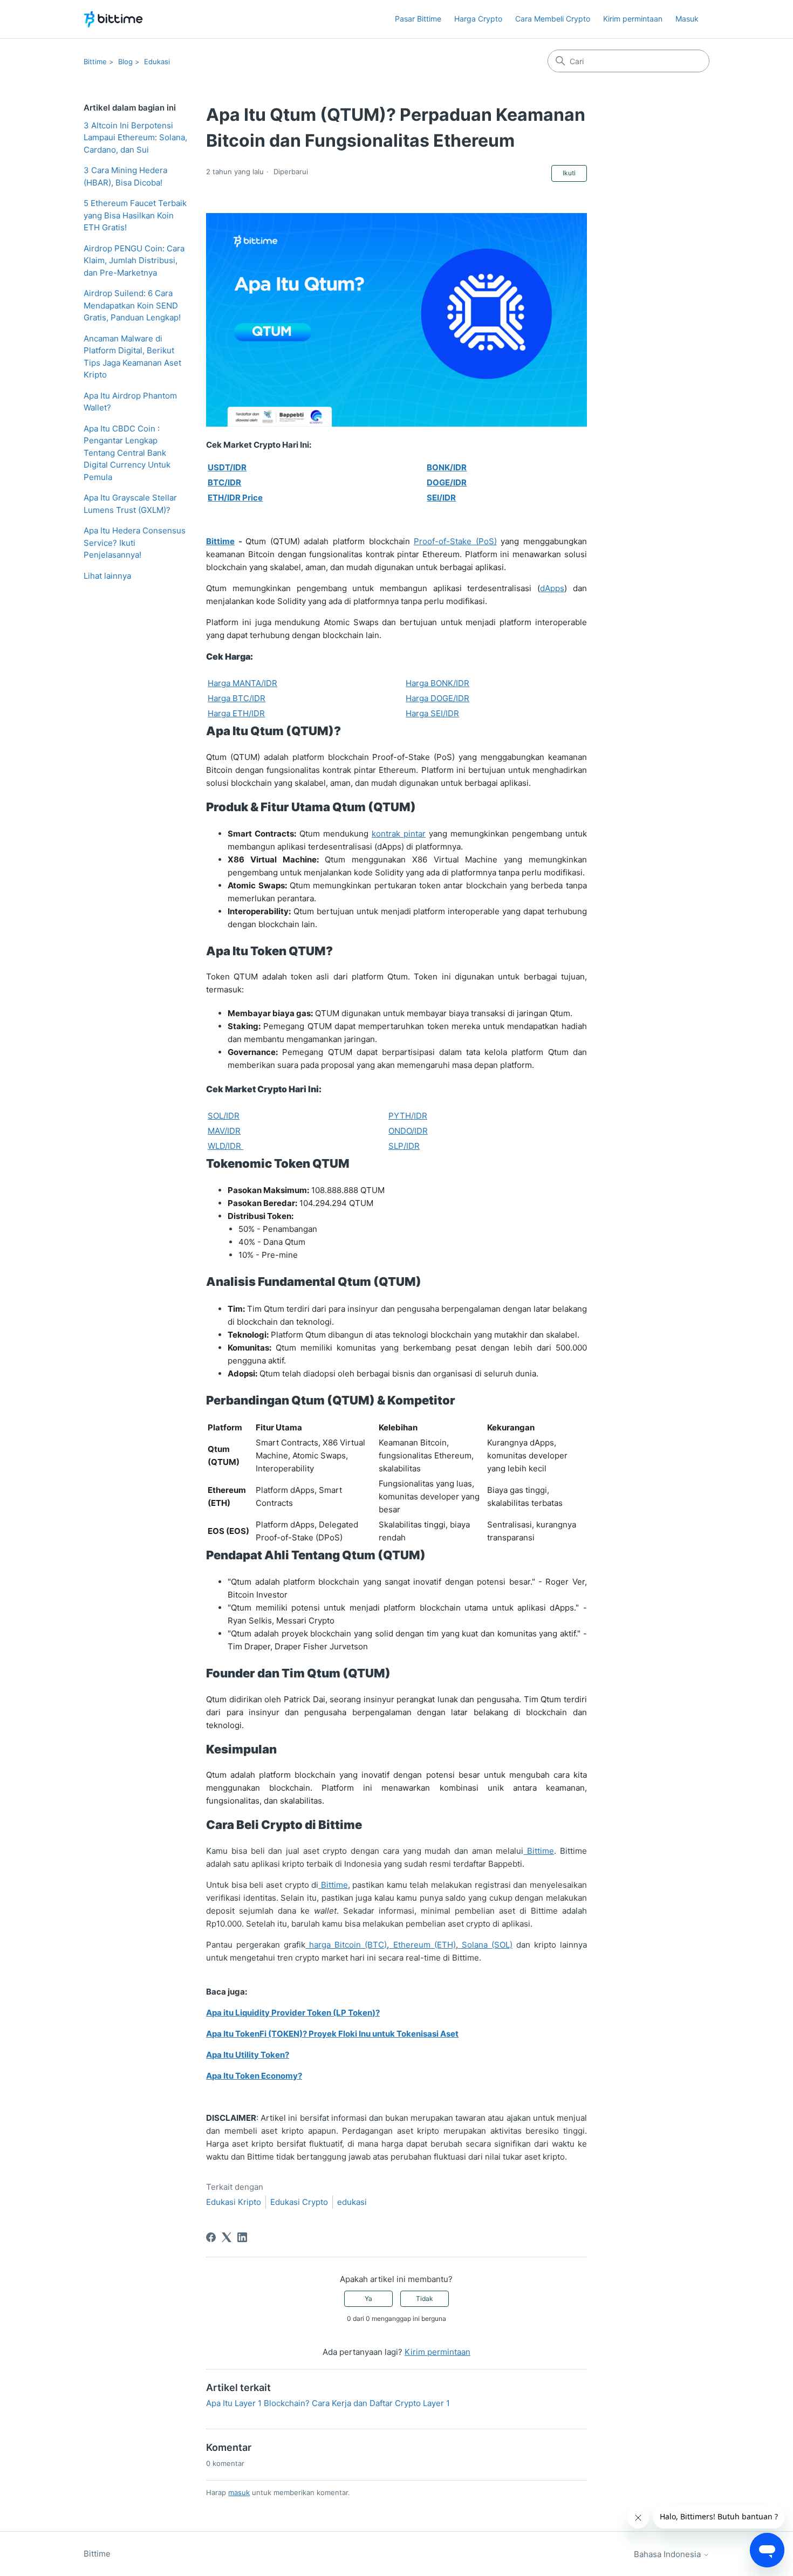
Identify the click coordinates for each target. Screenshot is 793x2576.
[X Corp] (227, 2237)
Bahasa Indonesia (668, 2554)
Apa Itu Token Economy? (254, 2076)
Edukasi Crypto (299, 2202)
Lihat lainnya (107, 576)
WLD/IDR (225, 1146)
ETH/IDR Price (235, 498)
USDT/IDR (227, 467)
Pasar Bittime (418, 19)
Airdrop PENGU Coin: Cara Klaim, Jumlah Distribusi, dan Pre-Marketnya (134, 261)
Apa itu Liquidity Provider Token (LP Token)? (293, 2013)
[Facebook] (211, 2237)
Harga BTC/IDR (237, 698)
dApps (552, 588)
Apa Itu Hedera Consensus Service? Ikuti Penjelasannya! (135, 543)
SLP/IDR (404, 1146)
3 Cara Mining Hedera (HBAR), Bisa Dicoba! (125, 176)
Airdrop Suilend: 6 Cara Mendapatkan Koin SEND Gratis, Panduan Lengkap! (132, 305)
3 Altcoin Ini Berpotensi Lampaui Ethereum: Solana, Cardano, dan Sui (135, 138)
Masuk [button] (687, 19)
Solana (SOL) (485, 1945)
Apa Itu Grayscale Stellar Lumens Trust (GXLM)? (130, 504)
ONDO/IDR (408, 1131)
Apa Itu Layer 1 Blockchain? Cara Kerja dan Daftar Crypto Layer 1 (328, 2403)
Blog (125, 61)
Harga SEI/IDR (432, 713)
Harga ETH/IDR (236, 713)
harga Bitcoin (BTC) (346, 1945)
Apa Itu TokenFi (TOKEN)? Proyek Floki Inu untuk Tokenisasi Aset (332, 2034)
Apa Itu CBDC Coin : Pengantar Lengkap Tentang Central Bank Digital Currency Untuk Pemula (127, 453)
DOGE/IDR (447, 482)
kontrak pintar (399, 834)
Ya (368, 2298)
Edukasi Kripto (234, 2202)
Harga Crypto (478, 19)
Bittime (95, 61)
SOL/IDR (224, 1116)
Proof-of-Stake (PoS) (455, 541)
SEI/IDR (441, 498)
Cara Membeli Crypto (553, 19)
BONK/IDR (447, 467)
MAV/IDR (224, 1131)
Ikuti (569, 173)
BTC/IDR (224, 482)
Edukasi (157, 61)
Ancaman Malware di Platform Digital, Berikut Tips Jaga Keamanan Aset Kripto (132, 357)
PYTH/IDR (408, 1116)
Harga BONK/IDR (437, 683)
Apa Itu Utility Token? (248, 2055)
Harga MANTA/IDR (242, 683)
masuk (239, 2492)
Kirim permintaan (633, 19)
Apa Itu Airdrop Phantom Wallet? (130, 402)
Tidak (425, 2298)
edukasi (352, 2202)
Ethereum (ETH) (422, 1945)
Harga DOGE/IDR (437, 698)
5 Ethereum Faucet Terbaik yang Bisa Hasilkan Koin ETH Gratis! (135, 215)
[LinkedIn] (242, 2237)
